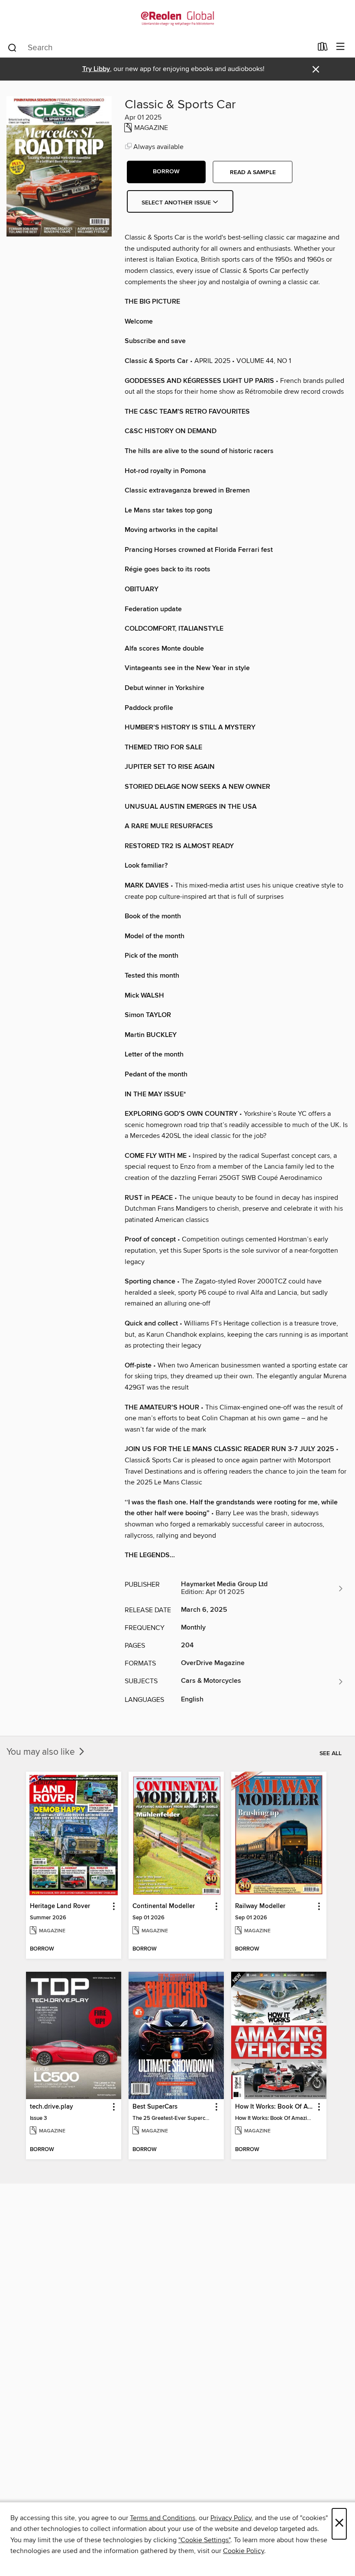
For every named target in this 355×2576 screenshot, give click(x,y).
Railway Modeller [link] (260, 1906)
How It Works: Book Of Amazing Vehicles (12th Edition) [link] (275, 2107)
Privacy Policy (231, 2518)
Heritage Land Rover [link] (60, 1906)
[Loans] (323, 49)
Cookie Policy (244, 2551)
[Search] (12, 47)
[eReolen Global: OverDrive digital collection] (177, 18)
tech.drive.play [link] (52, 2107)
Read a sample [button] (253, 172)
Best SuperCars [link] (155, 2107)
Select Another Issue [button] (177, 203)
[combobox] (160, 48)
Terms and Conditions (163, 2518)
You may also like (42, 1752)
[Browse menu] (340, 47)
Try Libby (96, 69)
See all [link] (331, 1753)
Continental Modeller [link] (164, 1906)
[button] (166, 172)
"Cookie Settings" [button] (204, 2540)
